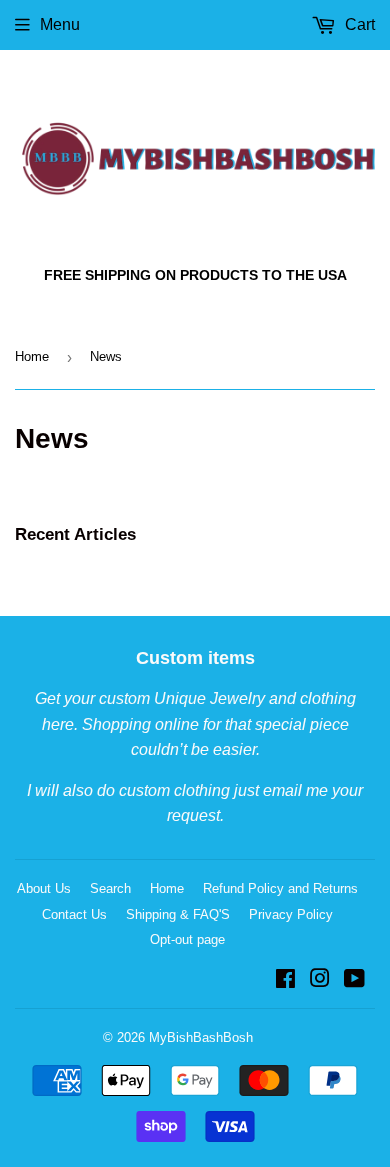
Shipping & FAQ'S (178, 914)
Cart (358, 24)
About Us (44, 888)
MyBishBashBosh (201, 1037)
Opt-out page (187, 939)
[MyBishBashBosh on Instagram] (320, 980)
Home (32, 356)
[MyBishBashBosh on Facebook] (285, 980)
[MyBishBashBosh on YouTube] (354, 980)
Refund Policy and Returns (280, 888)
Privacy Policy (291, 914)
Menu (60, 24)
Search (110, 888)
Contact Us (74, 914)
